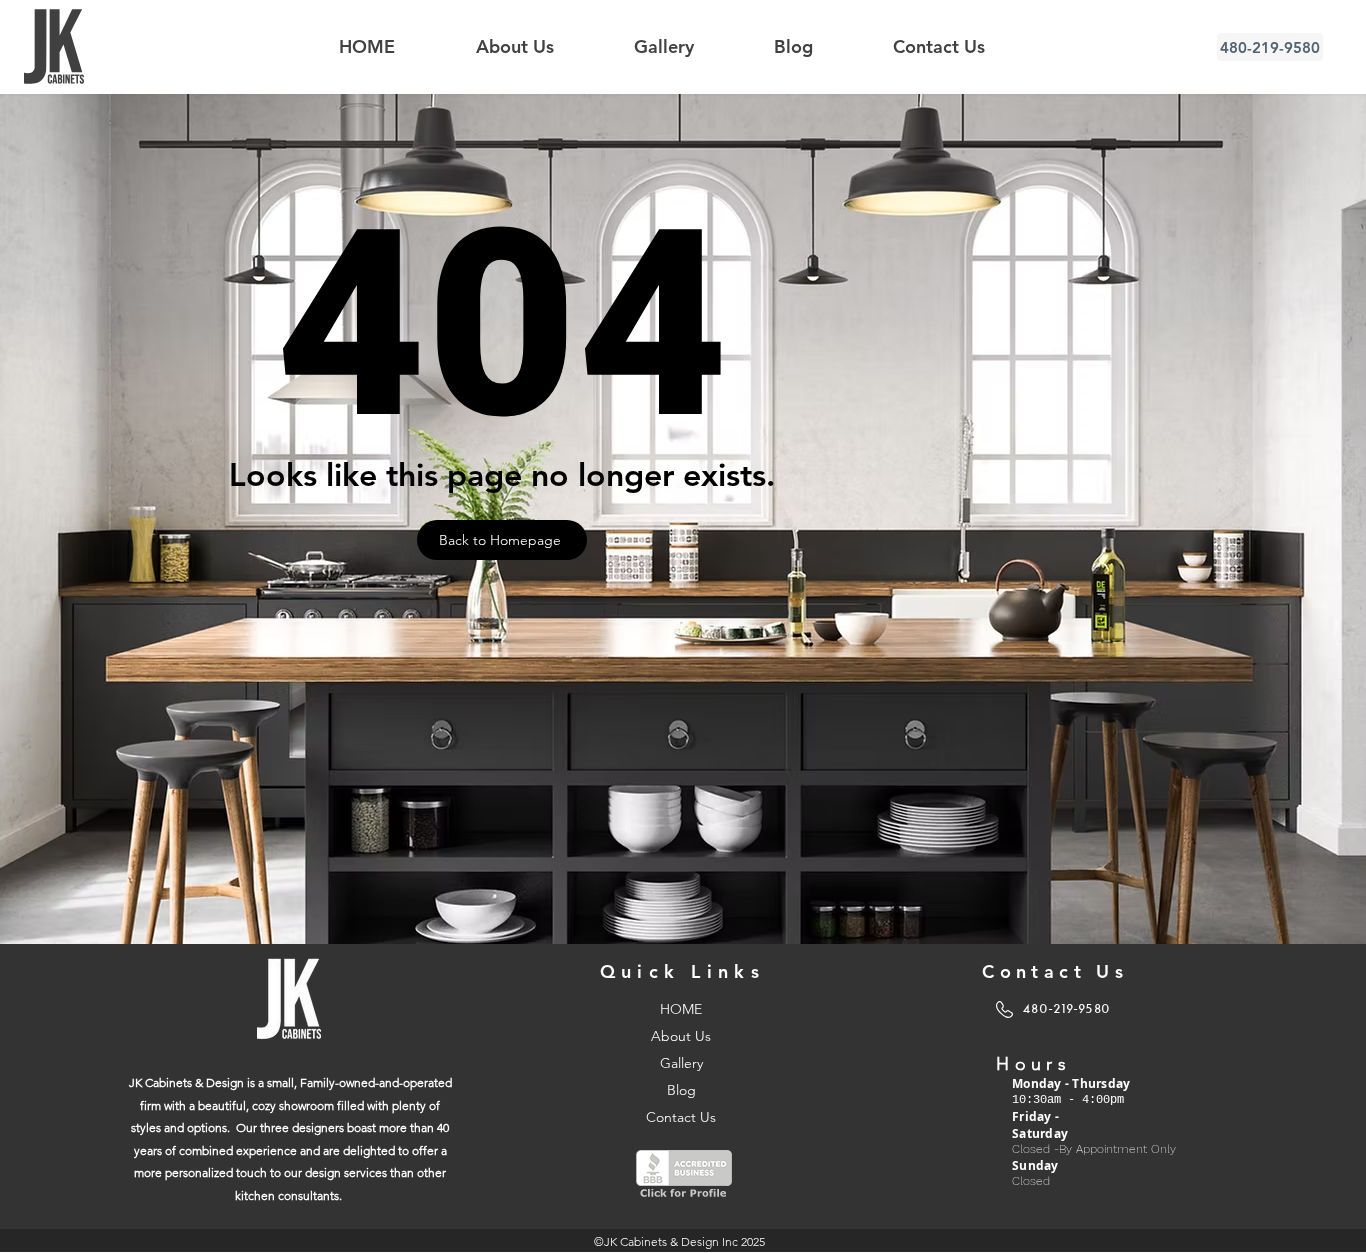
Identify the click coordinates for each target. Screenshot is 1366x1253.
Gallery (681, 1063)
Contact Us (681, 1117)
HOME (681, 1009)
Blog (681, 1090)
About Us (681, 1036)
